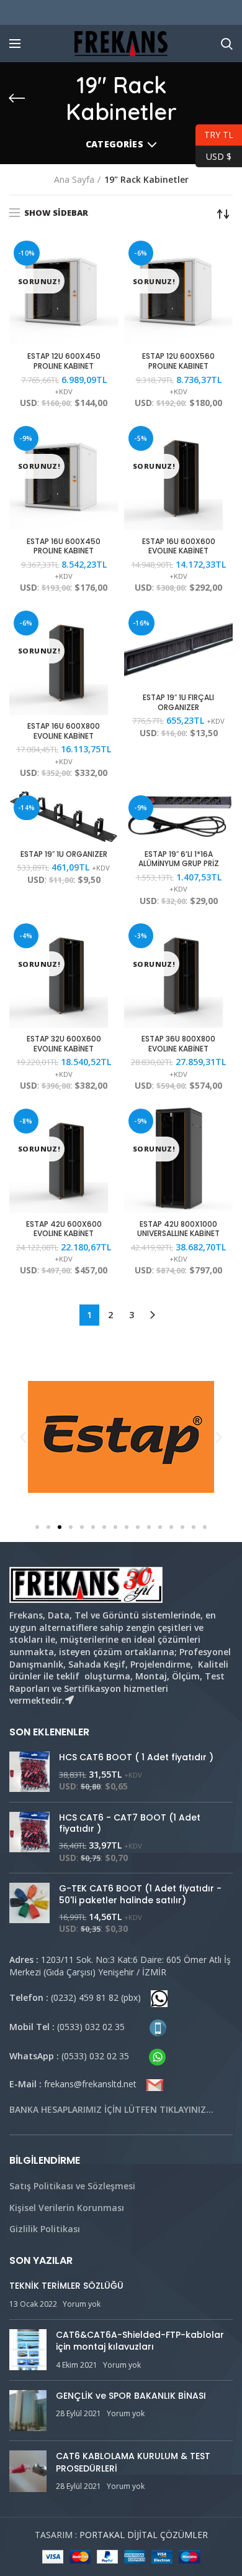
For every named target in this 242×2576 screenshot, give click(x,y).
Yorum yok (82, 2304)
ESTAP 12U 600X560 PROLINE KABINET (178, 361)
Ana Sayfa (74, 179)
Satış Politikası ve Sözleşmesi (72, 2186)
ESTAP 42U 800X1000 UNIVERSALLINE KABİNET (178, 1229)
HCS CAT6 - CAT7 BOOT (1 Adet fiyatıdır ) (130, 1823)
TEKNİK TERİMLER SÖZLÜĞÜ (66, 2286)
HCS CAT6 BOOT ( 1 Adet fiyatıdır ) (136, 1757)
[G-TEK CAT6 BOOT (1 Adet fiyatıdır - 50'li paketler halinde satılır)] (29, 1909)
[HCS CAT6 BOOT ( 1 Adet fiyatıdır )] (29, 1772)
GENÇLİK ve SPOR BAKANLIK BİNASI (131, 2396)
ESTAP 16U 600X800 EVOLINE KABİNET (64, 731)
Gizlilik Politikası (45, 2229)
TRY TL (214, 133)
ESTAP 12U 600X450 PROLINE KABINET (64, 361)
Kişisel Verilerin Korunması (67, 2208)
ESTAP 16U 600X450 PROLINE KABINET (64, 546)
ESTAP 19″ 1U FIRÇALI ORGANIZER (178, 702)
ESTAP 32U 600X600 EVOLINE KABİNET (64, 1044)
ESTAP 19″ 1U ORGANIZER (64, 854)
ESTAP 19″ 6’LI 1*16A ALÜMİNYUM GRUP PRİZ (179, 859)
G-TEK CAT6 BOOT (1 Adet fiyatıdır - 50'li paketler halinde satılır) (140, 1894)
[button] (37, 1527)
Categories (114, 144)
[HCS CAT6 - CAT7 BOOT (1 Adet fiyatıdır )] (29, 1838)
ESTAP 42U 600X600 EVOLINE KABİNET (64, 1229)
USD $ (213, 155)
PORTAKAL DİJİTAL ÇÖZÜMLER (144, 2535)
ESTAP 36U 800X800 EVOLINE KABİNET (178, 1044)
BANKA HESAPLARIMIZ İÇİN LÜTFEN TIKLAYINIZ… (111, 2109)
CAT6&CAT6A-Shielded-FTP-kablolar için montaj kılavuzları (140, 2341)
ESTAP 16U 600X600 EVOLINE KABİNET (179, 546)
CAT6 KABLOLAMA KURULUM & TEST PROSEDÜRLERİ (133, 2462)
